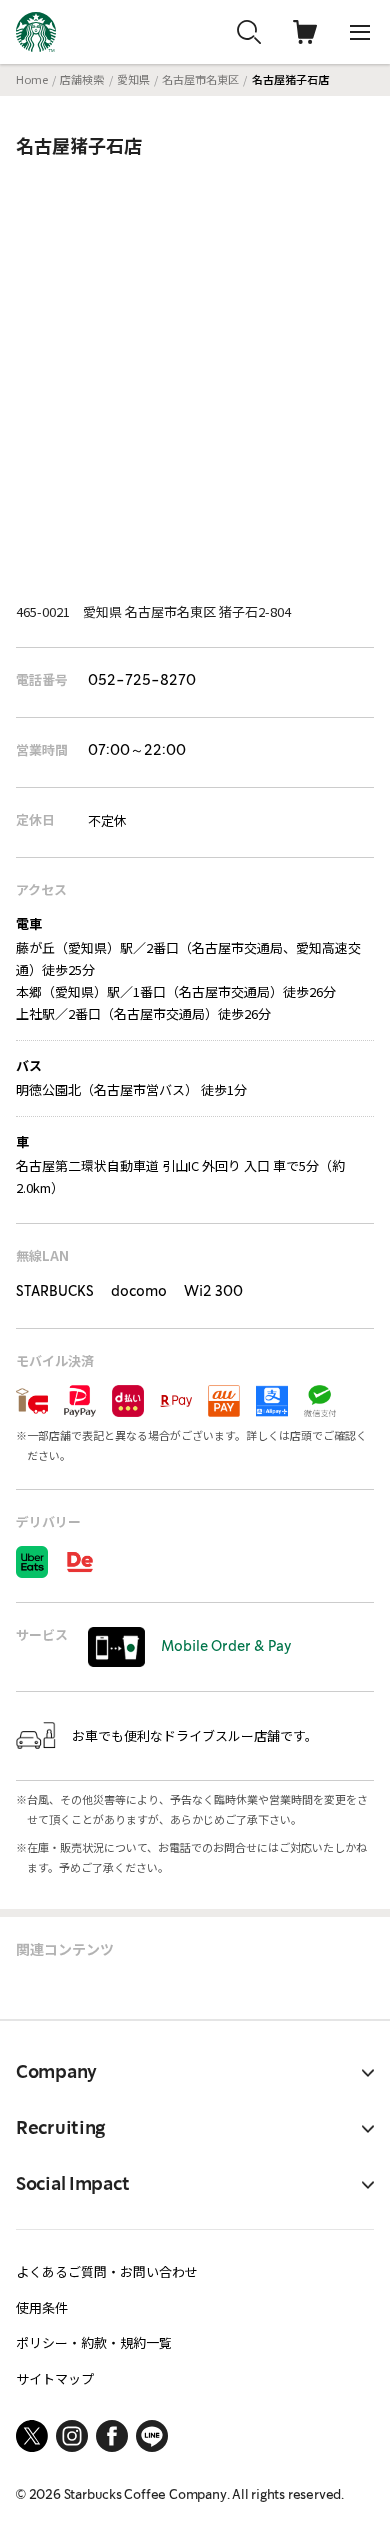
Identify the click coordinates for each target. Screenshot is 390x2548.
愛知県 (133, 79)
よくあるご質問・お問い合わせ (107, 2271)
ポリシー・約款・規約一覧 (94, 2342)
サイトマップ (55, 2378)
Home (32, 79)
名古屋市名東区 (200, 79)
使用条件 (42, 2307)
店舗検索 (82, 79)
